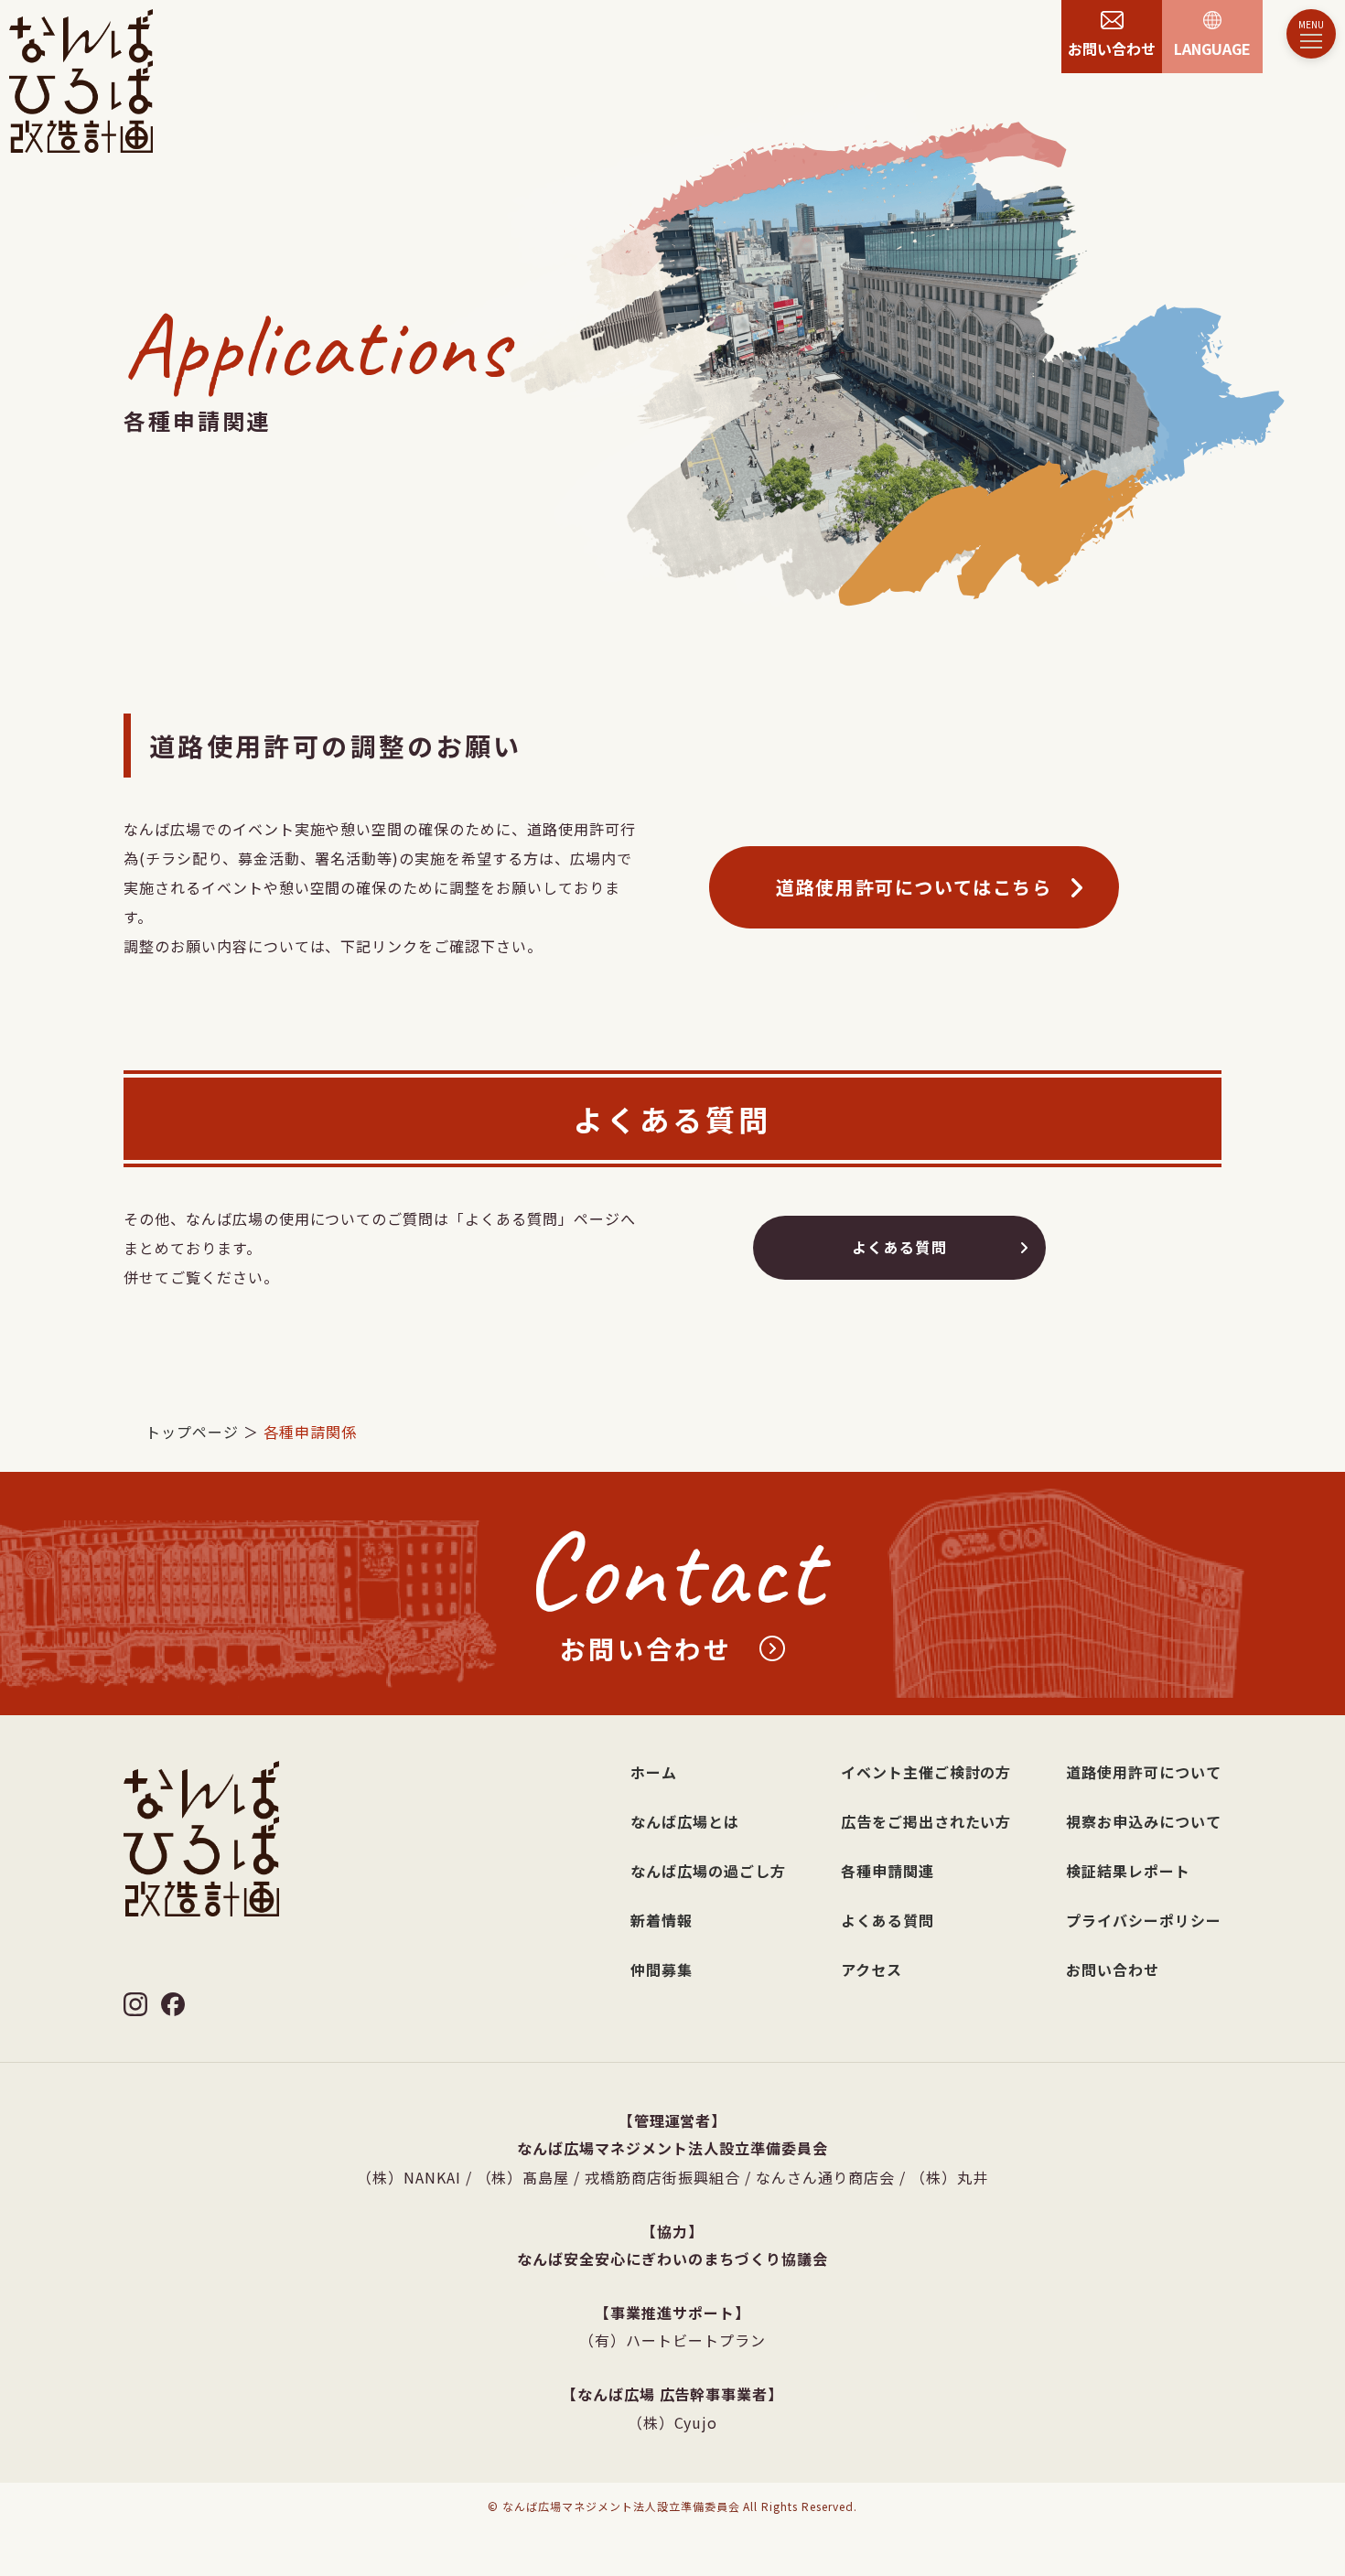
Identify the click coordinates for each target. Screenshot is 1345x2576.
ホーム (654, 1772)
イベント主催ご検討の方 (926, 1772)
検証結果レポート (1128, 1871)
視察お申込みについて (1144, 1821)
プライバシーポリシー (1144, 1920)
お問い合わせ (1113, 1970)
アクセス (872, 1970)
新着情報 (662, 1920)
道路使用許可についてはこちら (914, 887)
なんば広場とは (685, 1821)
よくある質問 (899, 1247)
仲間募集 (662, 1970)
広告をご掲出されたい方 (926, 1821)
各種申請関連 (888, 1871)
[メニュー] (1311, 34)
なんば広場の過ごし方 (708, 1871)
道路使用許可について (1144, 1772)
